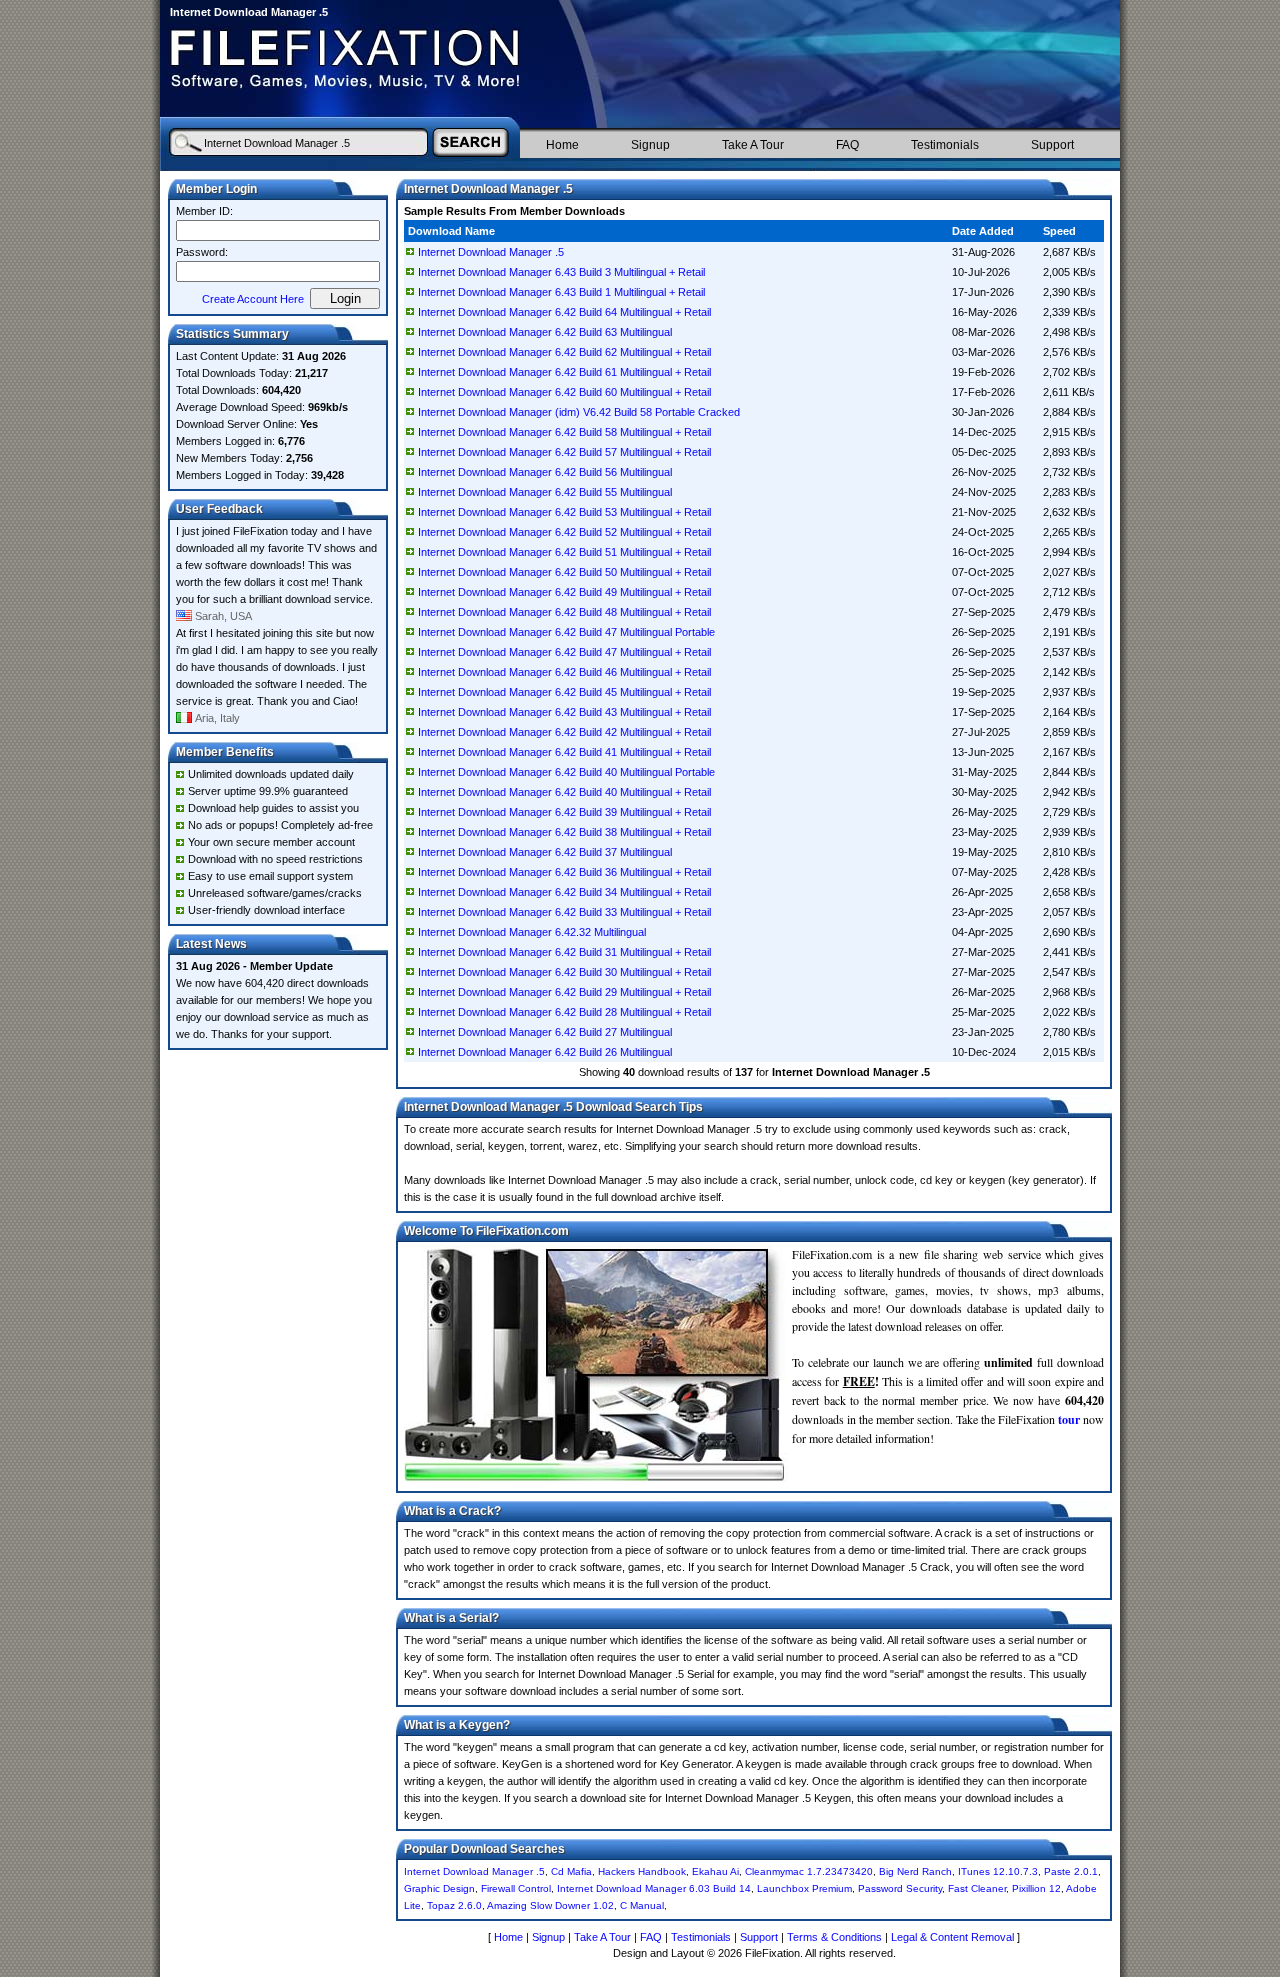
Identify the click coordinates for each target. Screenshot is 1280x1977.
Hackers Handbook (642, 1871)
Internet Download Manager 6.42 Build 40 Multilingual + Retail (564, 792)
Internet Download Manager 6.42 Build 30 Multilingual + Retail (564, 972)
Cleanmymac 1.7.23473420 (809, 1871)
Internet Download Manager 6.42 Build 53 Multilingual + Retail (564, 512)
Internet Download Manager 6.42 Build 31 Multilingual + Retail (564, 952)
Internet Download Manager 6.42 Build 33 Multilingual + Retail (564, 912)
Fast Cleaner (977, 1888)
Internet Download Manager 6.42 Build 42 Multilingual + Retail (564, 732)
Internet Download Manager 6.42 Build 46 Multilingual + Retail (564, 672)
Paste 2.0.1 (1071, 1871)
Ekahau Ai (715, 1871)
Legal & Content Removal (952, 1937)
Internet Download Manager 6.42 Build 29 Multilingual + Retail (564, 992)
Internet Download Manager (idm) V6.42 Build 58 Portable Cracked (579, 412)
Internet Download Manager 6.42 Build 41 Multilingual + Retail (564, 752)
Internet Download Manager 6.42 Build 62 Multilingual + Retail (564, 352)
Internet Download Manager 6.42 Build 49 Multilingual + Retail (564, 592)
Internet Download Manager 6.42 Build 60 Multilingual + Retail (564, 392)
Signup (650, 145)
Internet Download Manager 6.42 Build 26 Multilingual (545, 1052)
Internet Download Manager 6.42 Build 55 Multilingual (545, 492)
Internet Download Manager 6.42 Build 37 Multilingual (545, 852)
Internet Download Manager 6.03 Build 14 (654, 1888)
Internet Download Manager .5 (491, 252)
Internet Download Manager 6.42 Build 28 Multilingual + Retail (564, 1012)
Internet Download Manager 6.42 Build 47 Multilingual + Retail (564, 652)
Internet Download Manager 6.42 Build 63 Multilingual (545, 332)
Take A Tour (753, 145)
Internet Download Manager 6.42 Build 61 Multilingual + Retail (564, 372)
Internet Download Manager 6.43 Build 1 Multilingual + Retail (561, 292)
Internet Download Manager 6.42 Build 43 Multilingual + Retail (564, 712)
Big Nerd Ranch (915, 1871)
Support (1052, 145)
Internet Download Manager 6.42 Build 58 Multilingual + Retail (564, 432)
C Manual (642, 1905)
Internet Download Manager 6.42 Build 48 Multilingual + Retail (564, 612)
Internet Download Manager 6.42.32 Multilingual (532, 932)
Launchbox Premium (804, 1888)
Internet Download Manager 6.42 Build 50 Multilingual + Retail (564, 572)
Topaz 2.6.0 (454, 1905)
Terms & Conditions (834, 1937)
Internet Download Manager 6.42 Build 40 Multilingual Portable (566, 772)
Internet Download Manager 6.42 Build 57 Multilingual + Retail (564, 452)
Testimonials (945, 145)
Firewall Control (516, 1888)
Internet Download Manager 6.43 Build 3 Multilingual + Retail (561, 272)
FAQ (847, 145)
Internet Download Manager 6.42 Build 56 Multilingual (545, 472)
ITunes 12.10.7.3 (998, 1871)
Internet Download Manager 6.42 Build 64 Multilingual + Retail (564, 312)
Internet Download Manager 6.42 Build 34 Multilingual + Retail (564, 892)
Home (562, 145)
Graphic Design (439, 1888)
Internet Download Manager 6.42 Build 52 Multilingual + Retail (564, 532)
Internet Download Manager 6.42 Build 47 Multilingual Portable (566, 632)
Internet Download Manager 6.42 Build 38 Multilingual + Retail (564, 832)
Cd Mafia (571, 1871)
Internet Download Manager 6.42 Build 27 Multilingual (545, 1032)
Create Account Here (253, 299)
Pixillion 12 (1036, 1888)
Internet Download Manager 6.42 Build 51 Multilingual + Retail (564, 552)
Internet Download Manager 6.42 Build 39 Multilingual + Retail (564, 812)
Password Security (900, 1888)
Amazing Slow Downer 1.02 (550, 1905)
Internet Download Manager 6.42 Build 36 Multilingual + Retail (564, 872)
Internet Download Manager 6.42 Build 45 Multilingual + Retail (564, 692)
